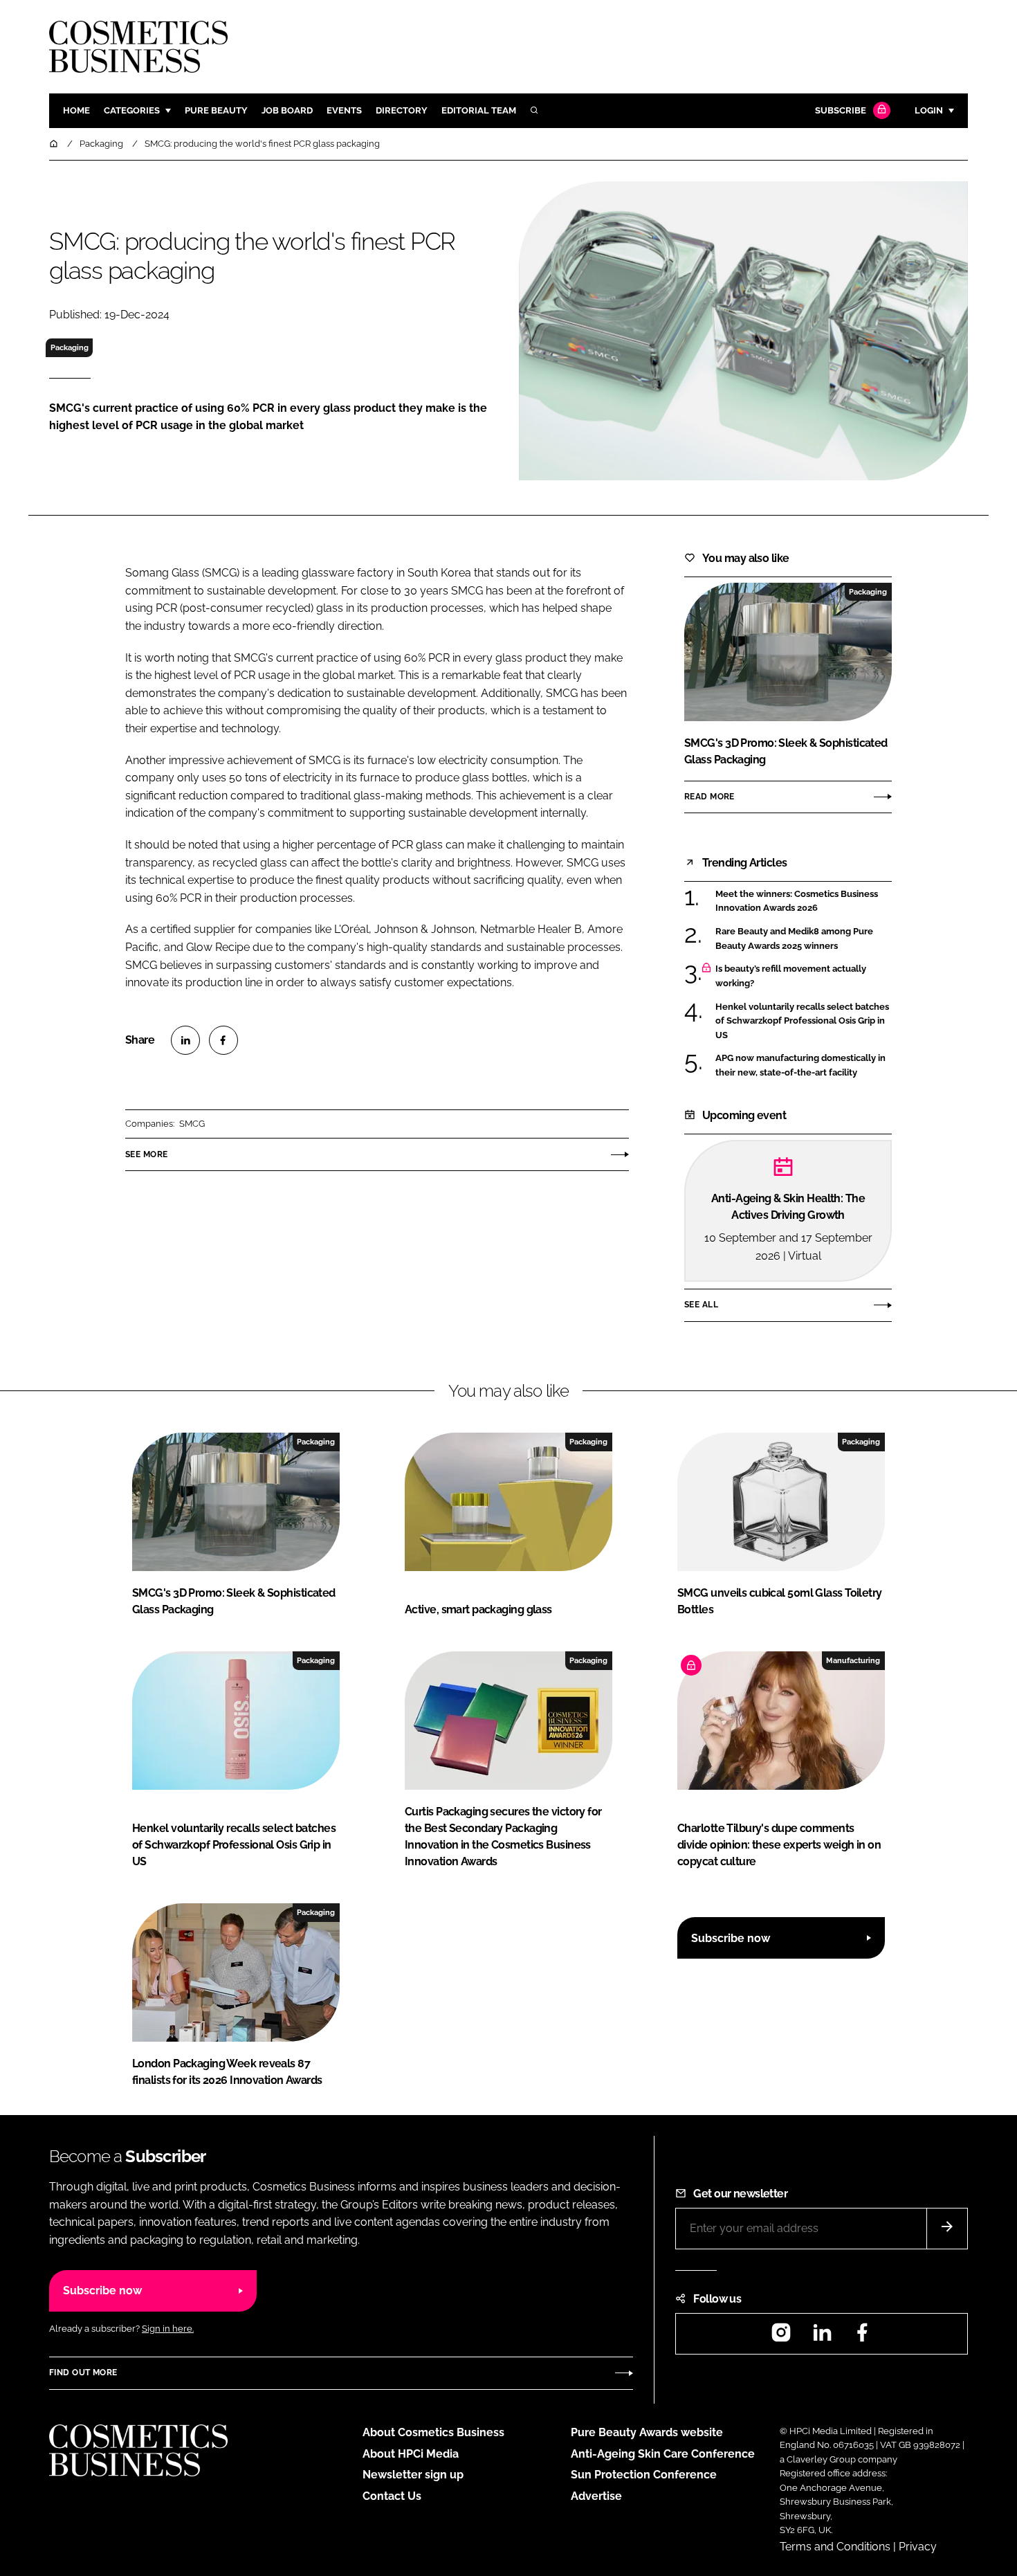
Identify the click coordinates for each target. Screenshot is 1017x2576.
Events (344, 110)
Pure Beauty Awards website (647, 2432)
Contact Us (392, 2496)
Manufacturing (853, 1660)
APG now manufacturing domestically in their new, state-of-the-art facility (800, 1065)
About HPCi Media (411, 2454)
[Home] (55, 144)
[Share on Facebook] (223, 1040)
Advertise (596, 2496)
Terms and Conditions (835, 2547)
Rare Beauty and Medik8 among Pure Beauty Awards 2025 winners (794, 939)
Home (76, 110)
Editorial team (479, 110)
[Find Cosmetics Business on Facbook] (862, 2337)
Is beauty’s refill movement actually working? (791, 976)
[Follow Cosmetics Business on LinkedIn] (822, 2337)
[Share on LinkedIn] (185, 1040)
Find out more (83, 2373)
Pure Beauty (216, 110)
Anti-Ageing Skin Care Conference (663, 2454)
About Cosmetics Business (433, 2432)
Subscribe (841, 110)
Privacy (918, 2547)
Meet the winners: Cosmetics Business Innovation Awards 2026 (797, 901)
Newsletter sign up (413, 2475)
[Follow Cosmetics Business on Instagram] (781, 2337)
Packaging (70, 347)
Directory (402, 110)
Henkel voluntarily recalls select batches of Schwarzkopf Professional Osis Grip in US (802, 1021)
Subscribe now (731, 1938)
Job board (287, 110)
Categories (132, 110)
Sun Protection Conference (644, 2475)
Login (929, 110)
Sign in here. (168, 2329)
